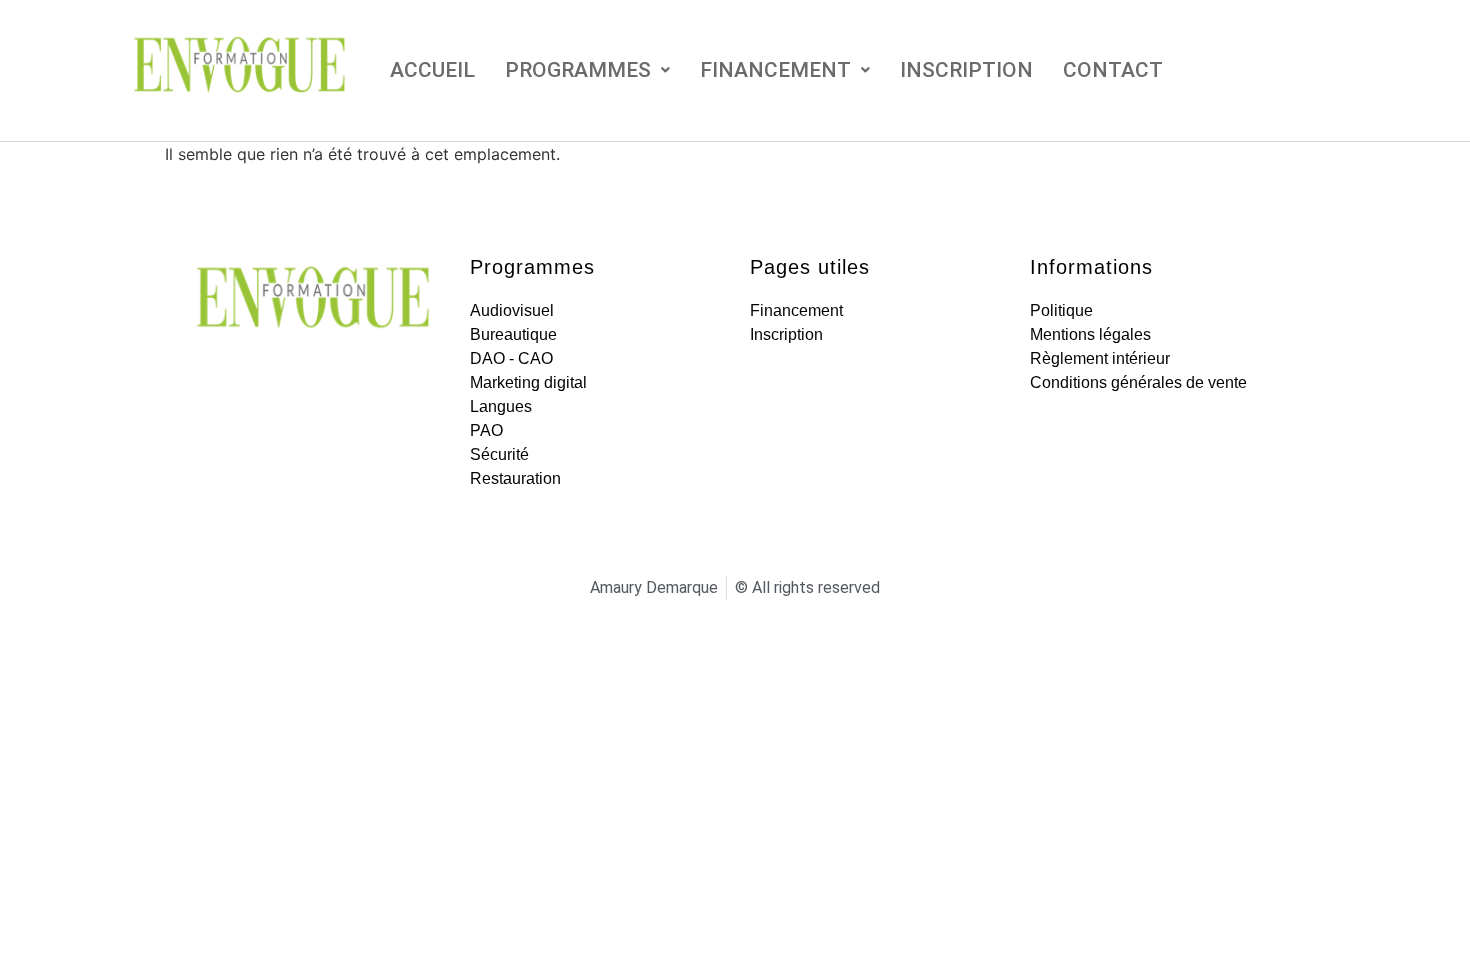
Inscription (966, 70)
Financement (775, 70)
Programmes (578, 70)
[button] (587, 70)
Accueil (432, 70)
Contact (1113, 70)
